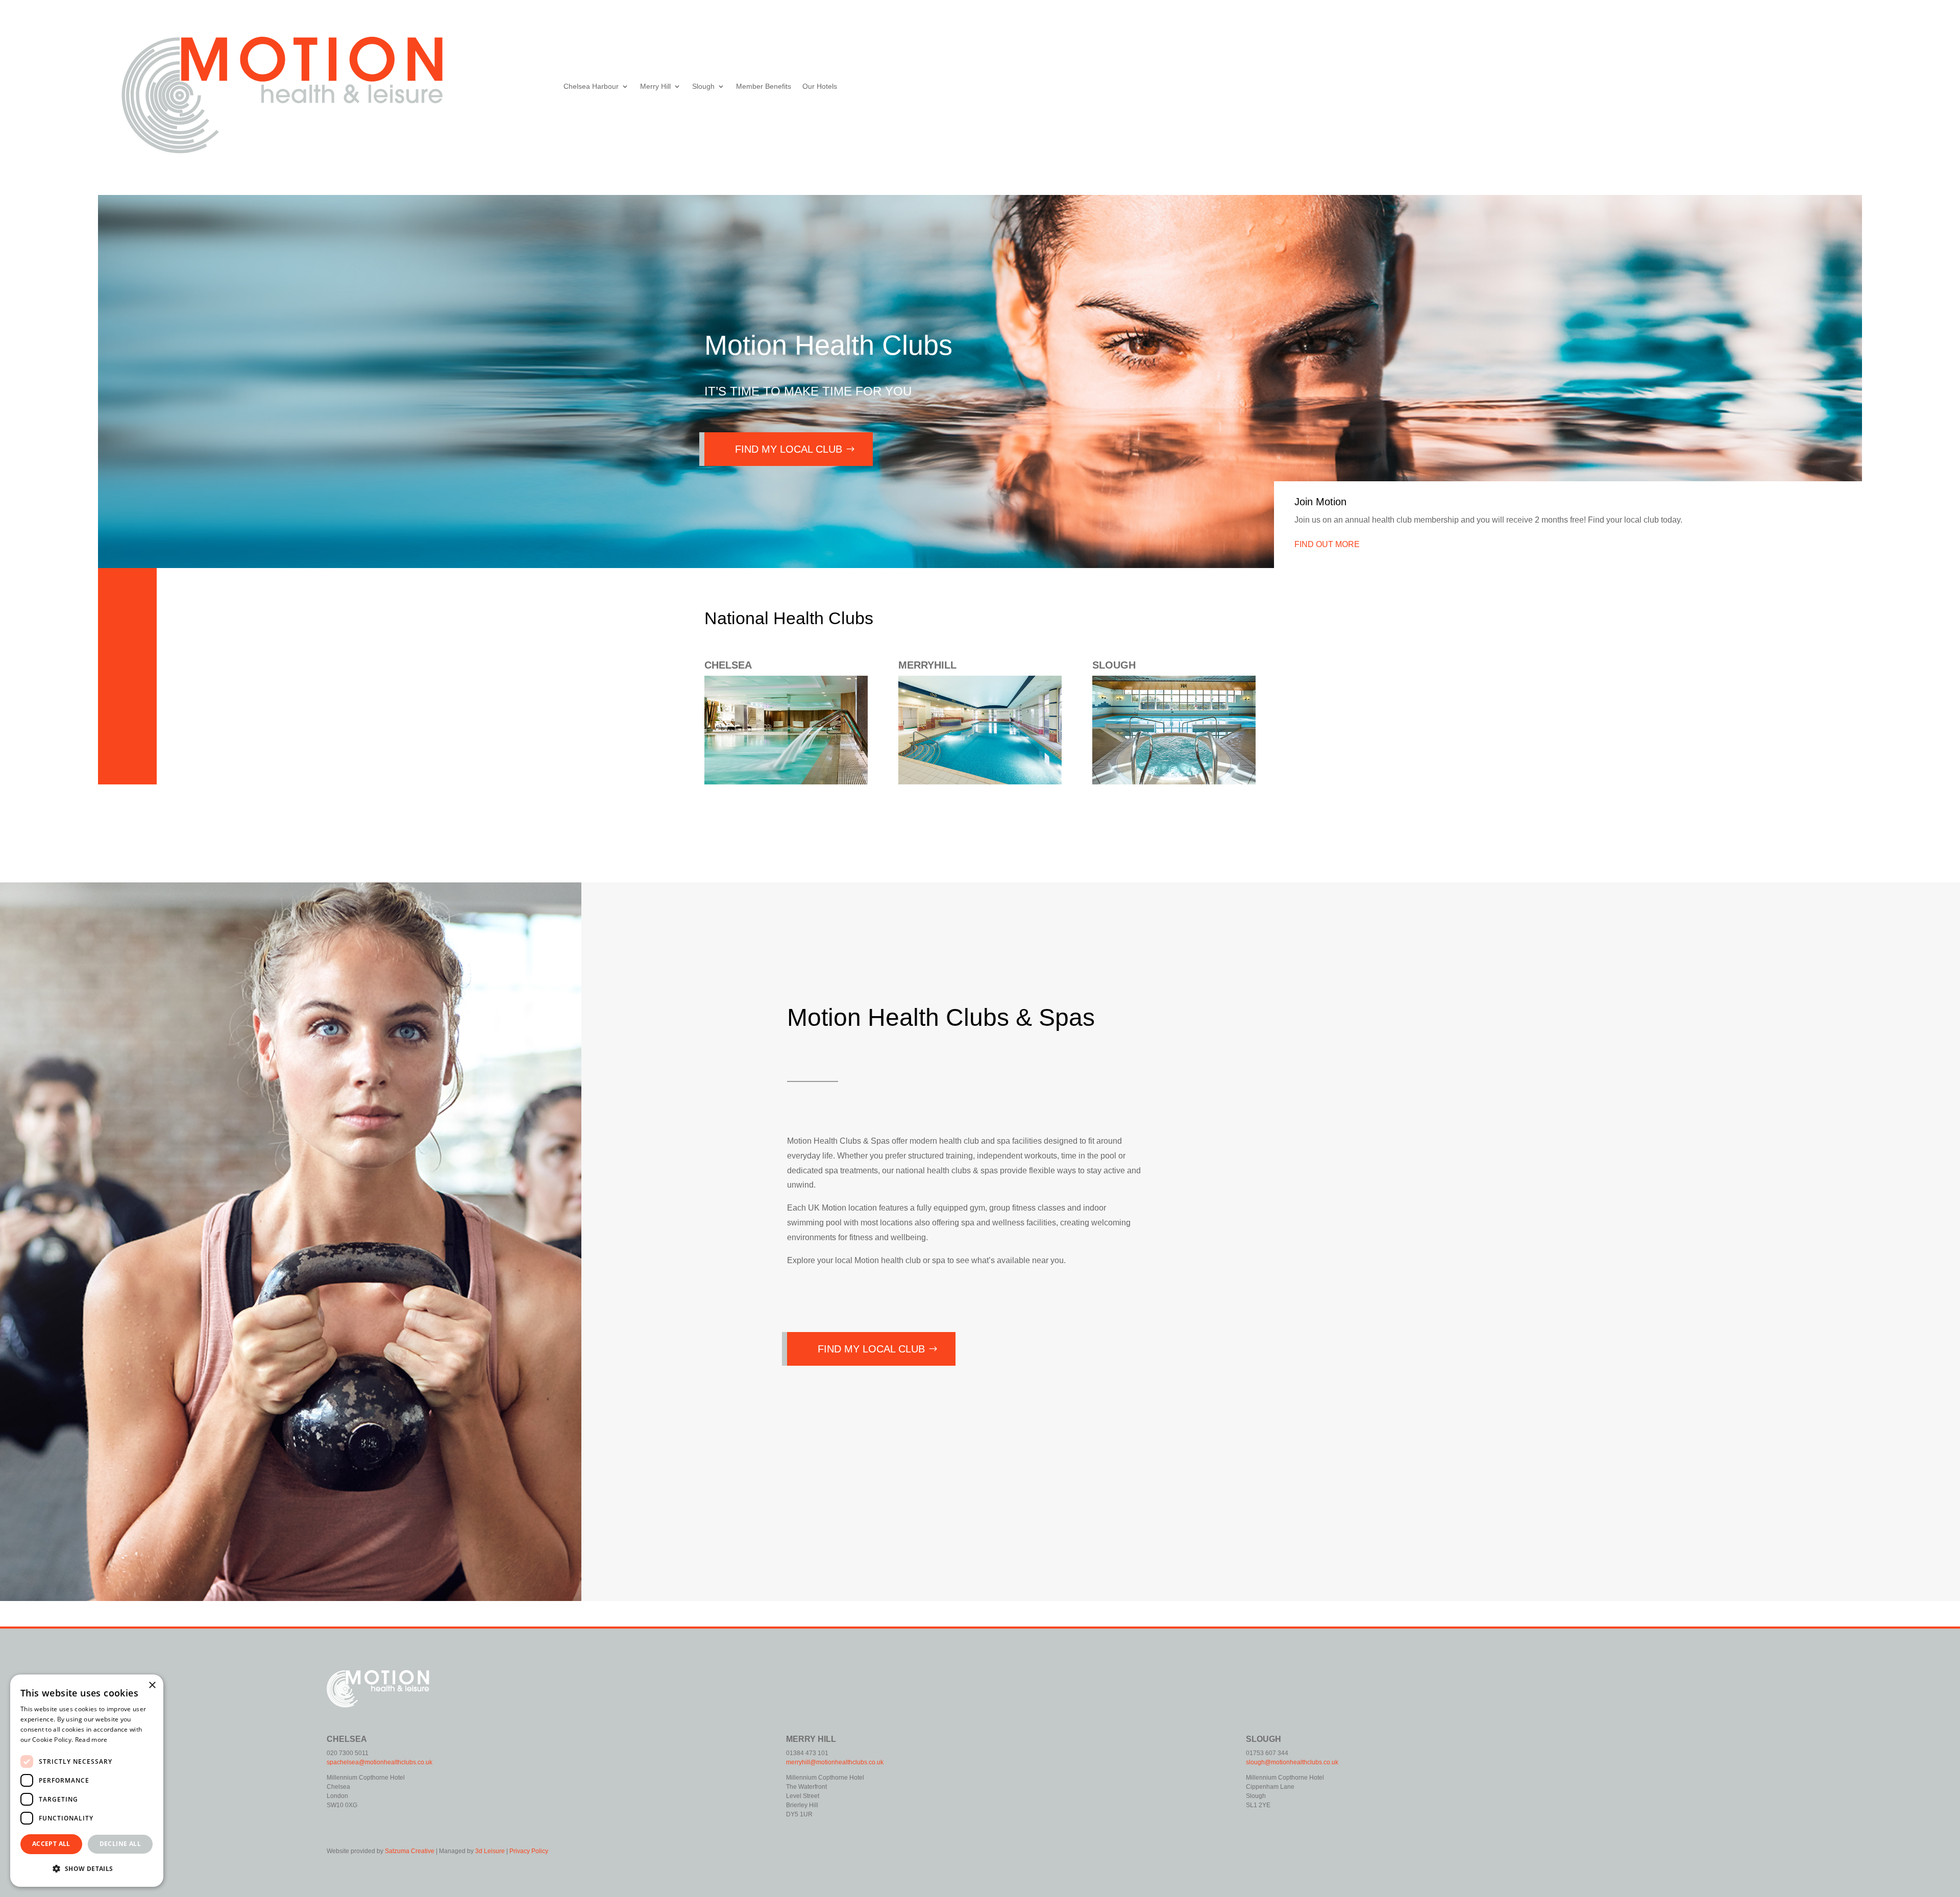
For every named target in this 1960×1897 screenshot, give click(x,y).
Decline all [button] (120, 1844)
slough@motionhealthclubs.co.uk (1292, 1762)
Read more (91, 1740)
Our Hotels (820, 87)
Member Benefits (764, 87)
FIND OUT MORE (1327, 544)
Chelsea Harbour (591, 87)
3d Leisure (490, 1851)
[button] (87, 1869)
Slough (703, 87)
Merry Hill (655, 87)
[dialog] (87, 1781)
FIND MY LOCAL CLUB (789, 449)
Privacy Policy (529, 1851)
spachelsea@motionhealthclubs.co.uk (379, 1762)
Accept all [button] (51, 1844)
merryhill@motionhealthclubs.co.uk (835, 1762)
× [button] (152, 1685)
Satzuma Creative (410, 1851)
